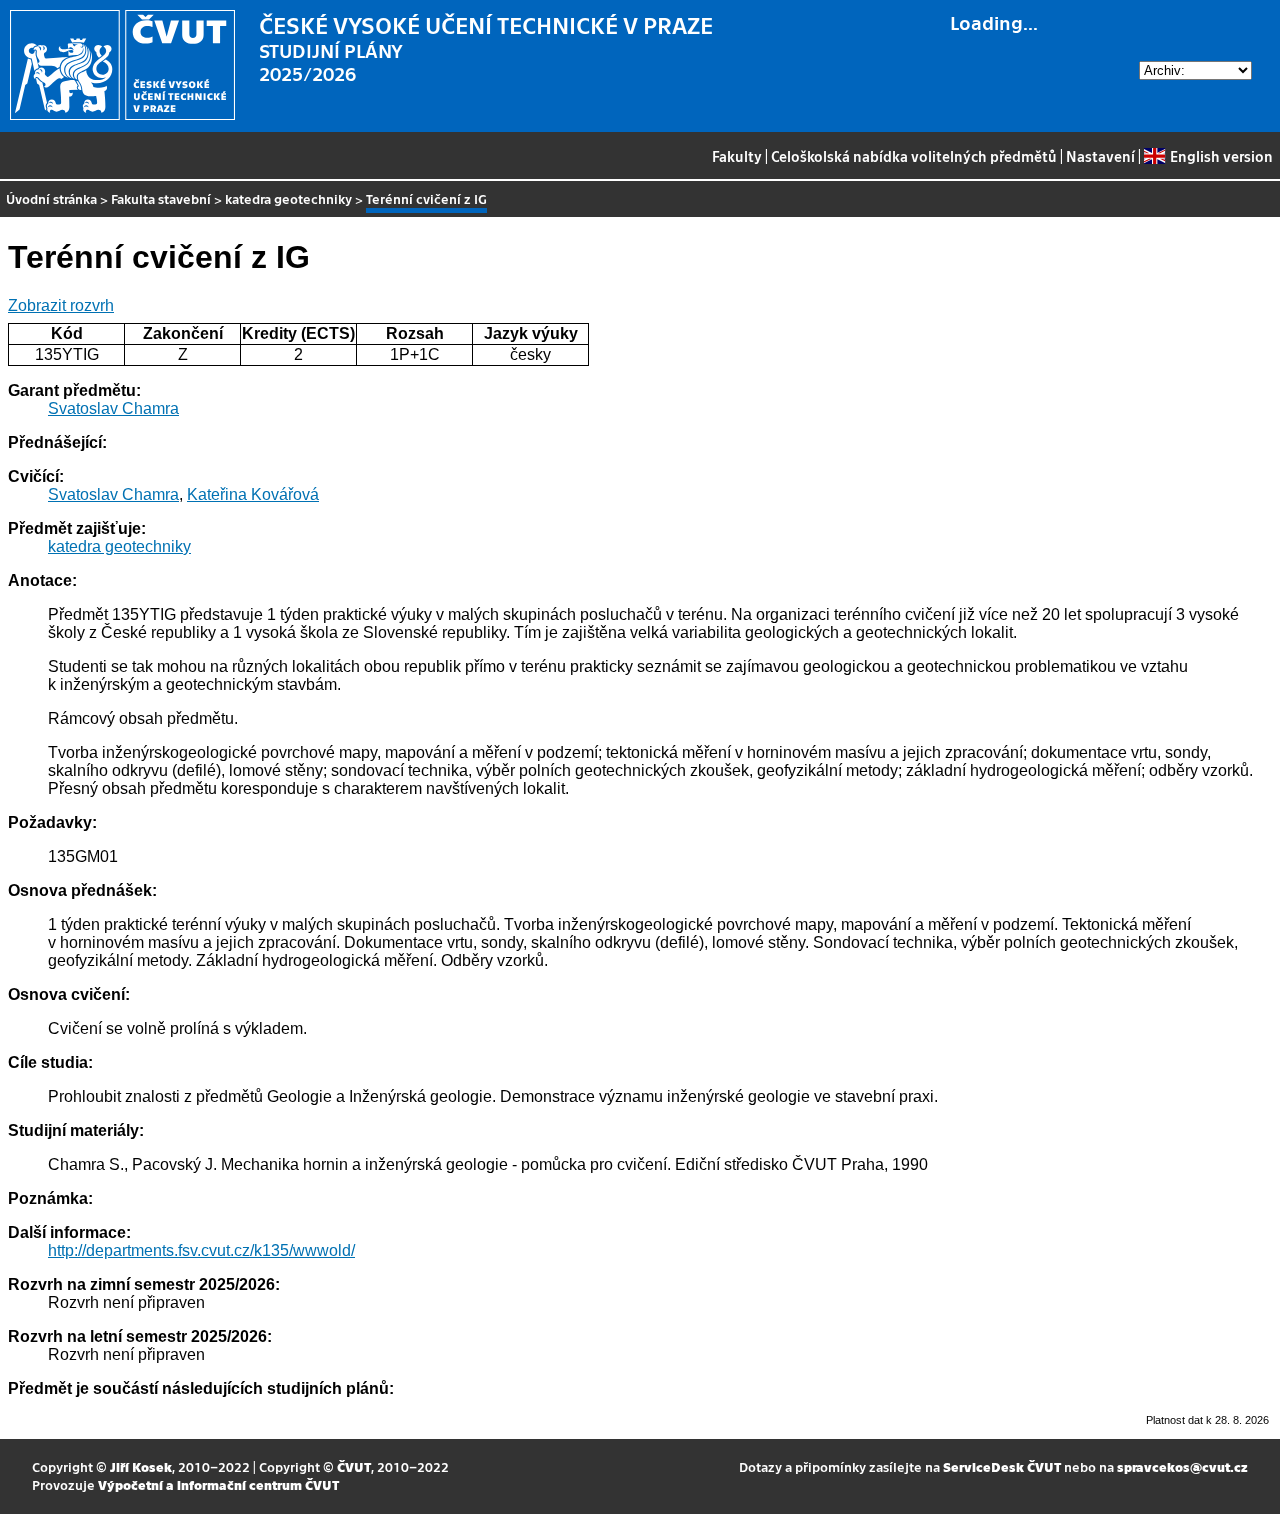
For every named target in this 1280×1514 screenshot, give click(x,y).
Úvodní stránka (51, 198)
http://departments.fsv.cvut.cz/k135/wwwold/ (201, 1250)
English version (1221, 156)
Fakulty (737, 156)
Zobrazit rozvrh (61, 305)
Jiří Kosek (141, 1466)
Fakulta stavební (161, 198)
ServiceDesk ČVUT (1002, 1466)
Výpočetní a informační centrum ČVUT (218, 1484)
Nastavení (1100, 156)
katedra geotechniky (288, 198)
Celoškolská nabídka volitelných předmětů (914, 156)
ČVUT (354, 1466)
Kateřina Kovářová (253, 494)
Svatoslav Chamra (113, 408)
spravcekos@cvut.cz (1182, 1466)
